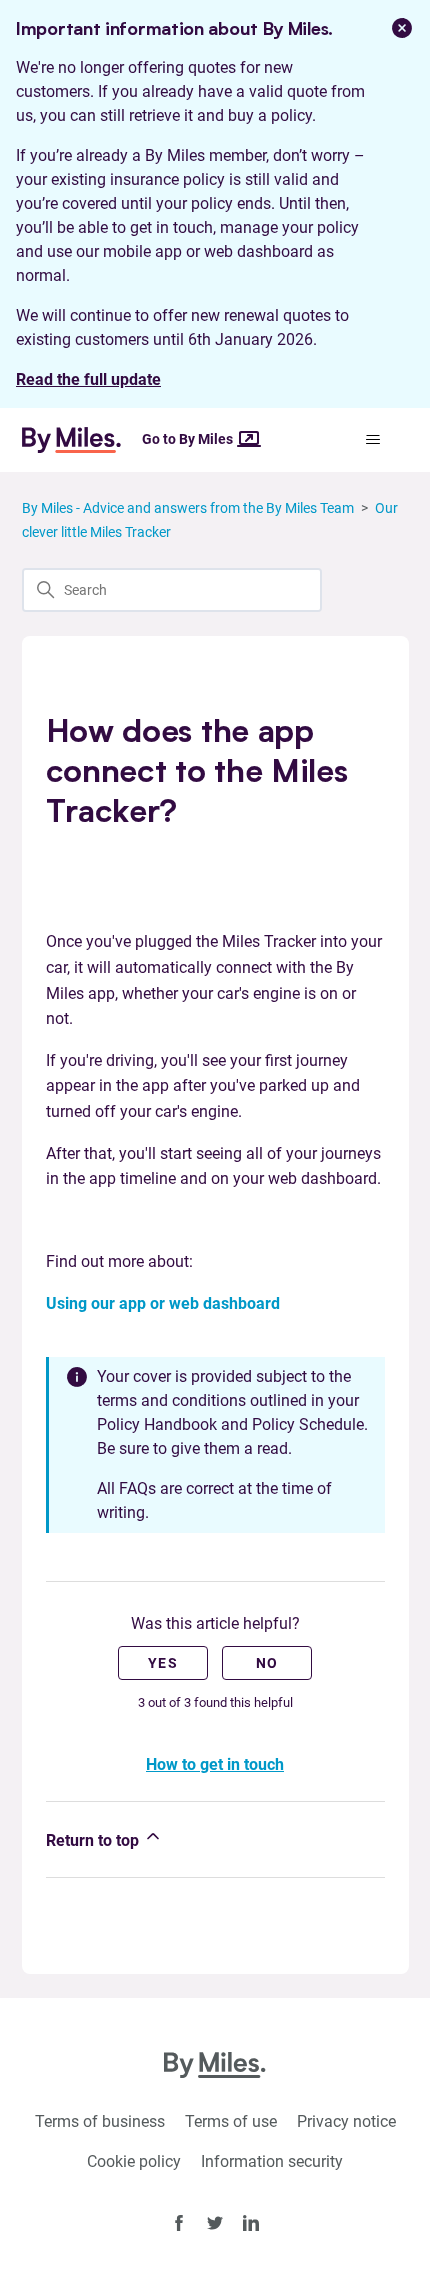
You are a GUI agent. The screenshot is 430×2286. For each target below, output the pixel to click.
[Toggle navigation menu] (373, 440)
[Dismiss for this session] (402, 28)
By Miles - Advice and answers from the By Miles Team (188, 508)
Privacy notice (346, 2121)
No (267, 1663)
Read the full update (88, 379)
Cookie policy (134, 2161)
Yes (163, 1663)
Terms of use (231, 2121)
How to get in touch (215, 1764)
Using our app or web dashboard (163, 1303)
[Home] (80, 440)
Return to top (94, 1840)
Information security (272, 2161)
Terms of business (100, 2121)
